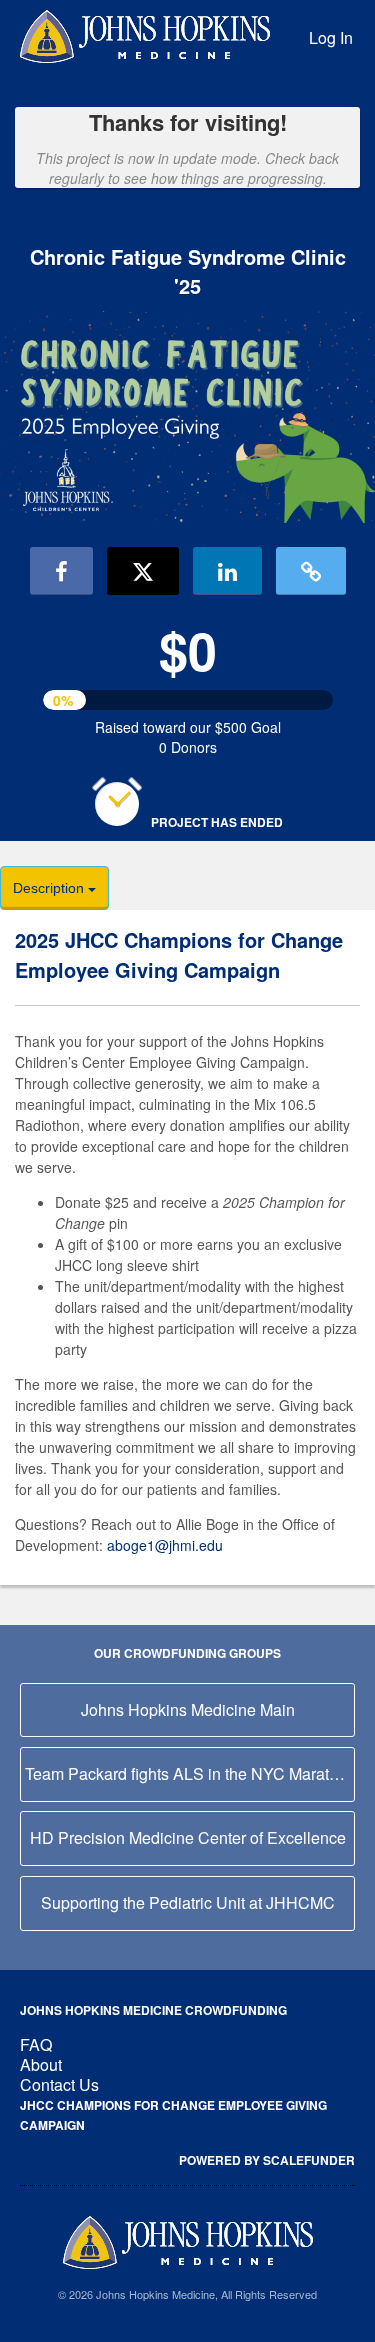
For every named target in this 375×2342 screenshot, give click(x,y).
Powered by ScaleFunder (267, 2160)
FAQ (36, 2044)
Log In (331, 37)
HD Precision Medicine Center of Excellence (188, 1837)
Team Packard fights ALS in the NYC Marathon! (190, 1773)
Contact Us (59, 2084)
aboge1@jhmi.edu (165, 1545)
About (41, 2064)
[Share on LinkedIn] (227, 571)
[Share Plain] (311, 571)
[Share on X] (143, 571)
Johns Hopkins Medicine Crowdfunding (153, 2010)
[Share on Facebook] (61, 571)
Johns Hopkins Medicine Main (188, 1709)
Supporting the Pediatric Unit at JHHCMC (188, 1902)
